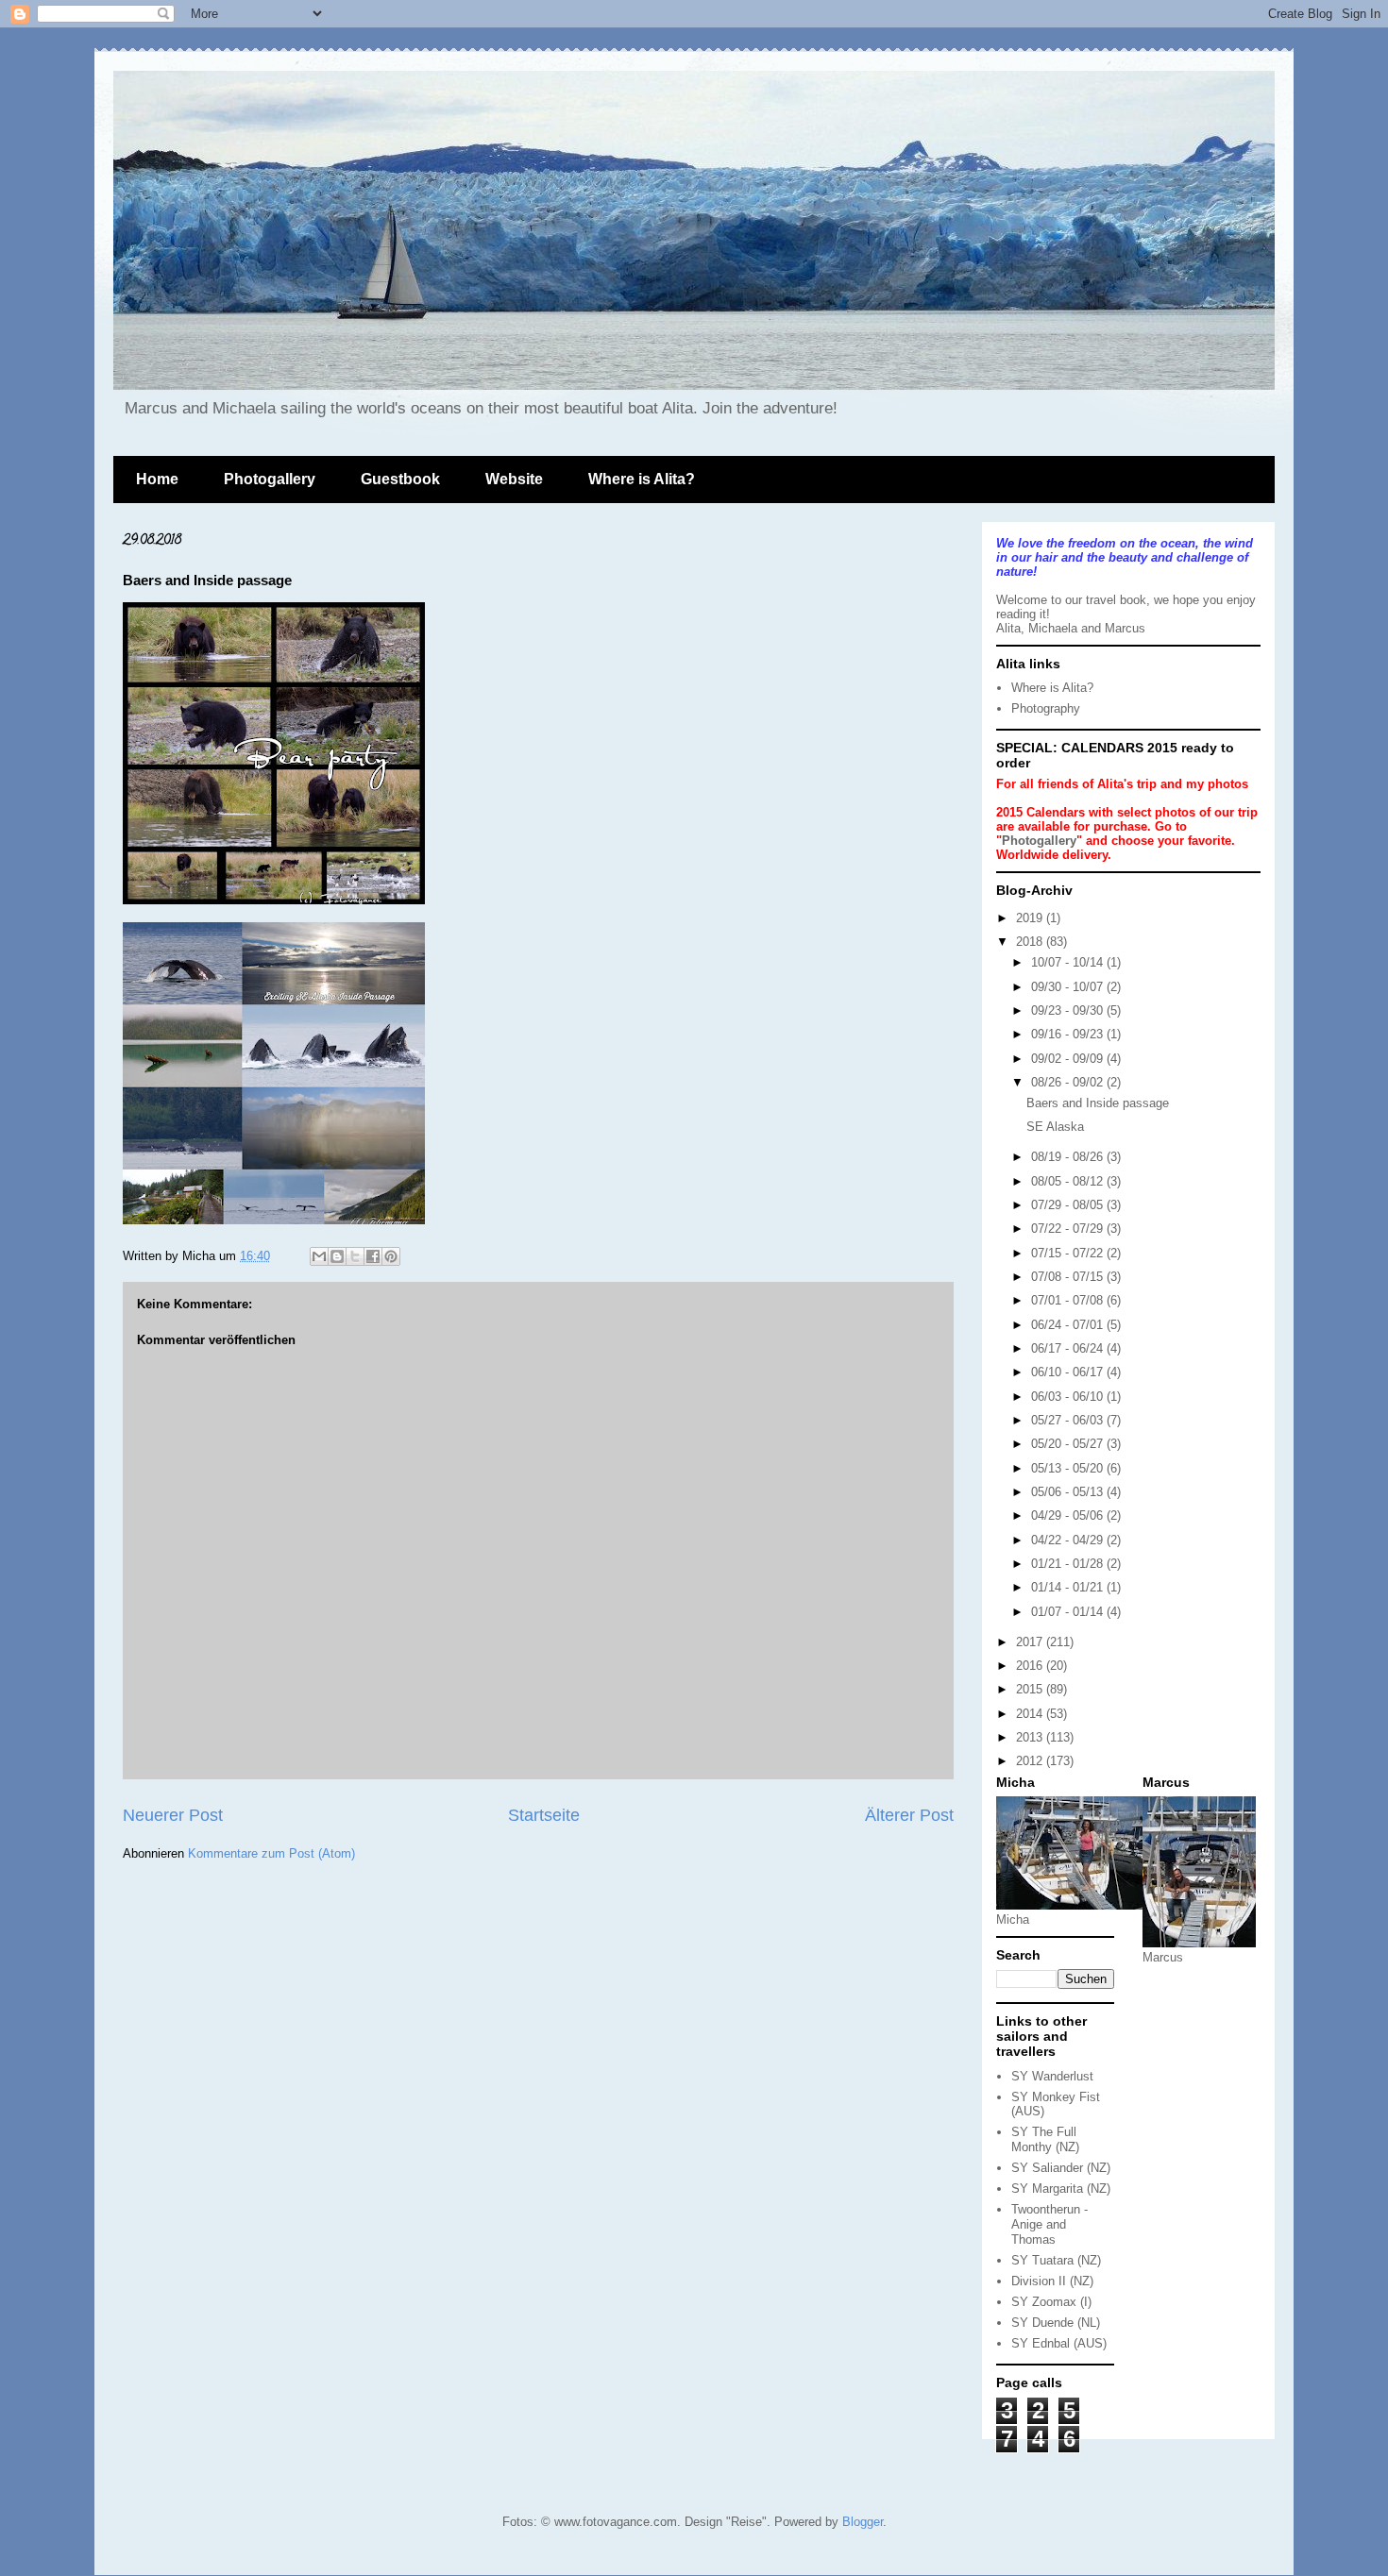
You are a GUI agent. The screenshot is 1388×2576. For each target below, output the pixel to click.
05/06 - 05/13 (1069, 1492)
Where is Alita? (642, 479)
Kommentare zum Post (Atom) (271, 1853)
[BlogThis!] (337, 1256)
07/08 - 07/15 (1069, 1277)
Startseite (544, 1815)
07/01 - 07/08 (1069, 1300)
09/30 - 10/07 (1069, 987)
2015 (1031, 1689)
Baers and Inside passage (1098, 1103)
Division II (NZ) (1052, 2281)
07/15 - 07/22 (1069, 1253)
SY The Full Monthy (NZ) (1045, 2139)
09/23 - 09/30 (1069, 1010)
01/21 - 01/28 (1069, 1564)
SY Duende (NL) (1056, 2323)
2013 (1031, 1737)
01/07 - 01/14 (1069, 1612)
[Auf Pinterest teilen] (391, 1256)
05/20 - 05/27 (1069, 1444)
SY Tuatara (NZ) (1056, 2260)
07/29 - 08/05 (1069, 1205)
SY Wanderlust (1052, 2076)
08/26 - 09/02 (1069, 1082)
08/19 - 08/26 (1069, 1157)
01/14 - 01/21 (1069, 1587)
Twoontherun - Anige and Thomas (1049, 2224)
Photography (1046, 708)
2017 (1031, 1642)
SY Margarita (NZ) (1061, 2189)
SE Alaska (1055, 1127)
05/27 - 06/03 (1069, 1420)
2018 (1031, 942)
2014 (1031, 1714)
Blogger (863, 2522)
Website (514, 479)
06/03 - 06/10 (1069, 1397)
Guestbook (400, 479)
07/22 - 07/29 (1069, 1229)
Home (157, 479)
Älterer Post (909, 1815)
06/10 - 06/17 (1069, 1372)
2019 (1031, 918)
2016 (1031, 1666)
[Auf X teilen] (355, 1256)
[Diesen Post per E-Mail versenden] (319, 1256)
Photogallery (270, 479)
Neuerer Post (173, 1815)
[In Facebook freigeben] (373, 1256)
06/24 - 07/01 (1069, 1325)
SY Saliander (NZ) (1061, 2168)
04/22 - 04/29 (1069, 1540)
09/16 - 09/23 (1069, 1034)
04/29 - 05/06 (1069, 1515)
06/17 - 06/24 (1069, 1348)
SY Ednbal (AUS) (1059, 2343)
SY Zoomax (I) (1051, 2302)
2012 (1031, 1761)
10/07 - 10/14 (1069, 962)
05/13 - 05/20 (1069, 1468)
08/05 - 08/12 (1069, 1181)
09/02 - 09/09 (1069, 1059)
